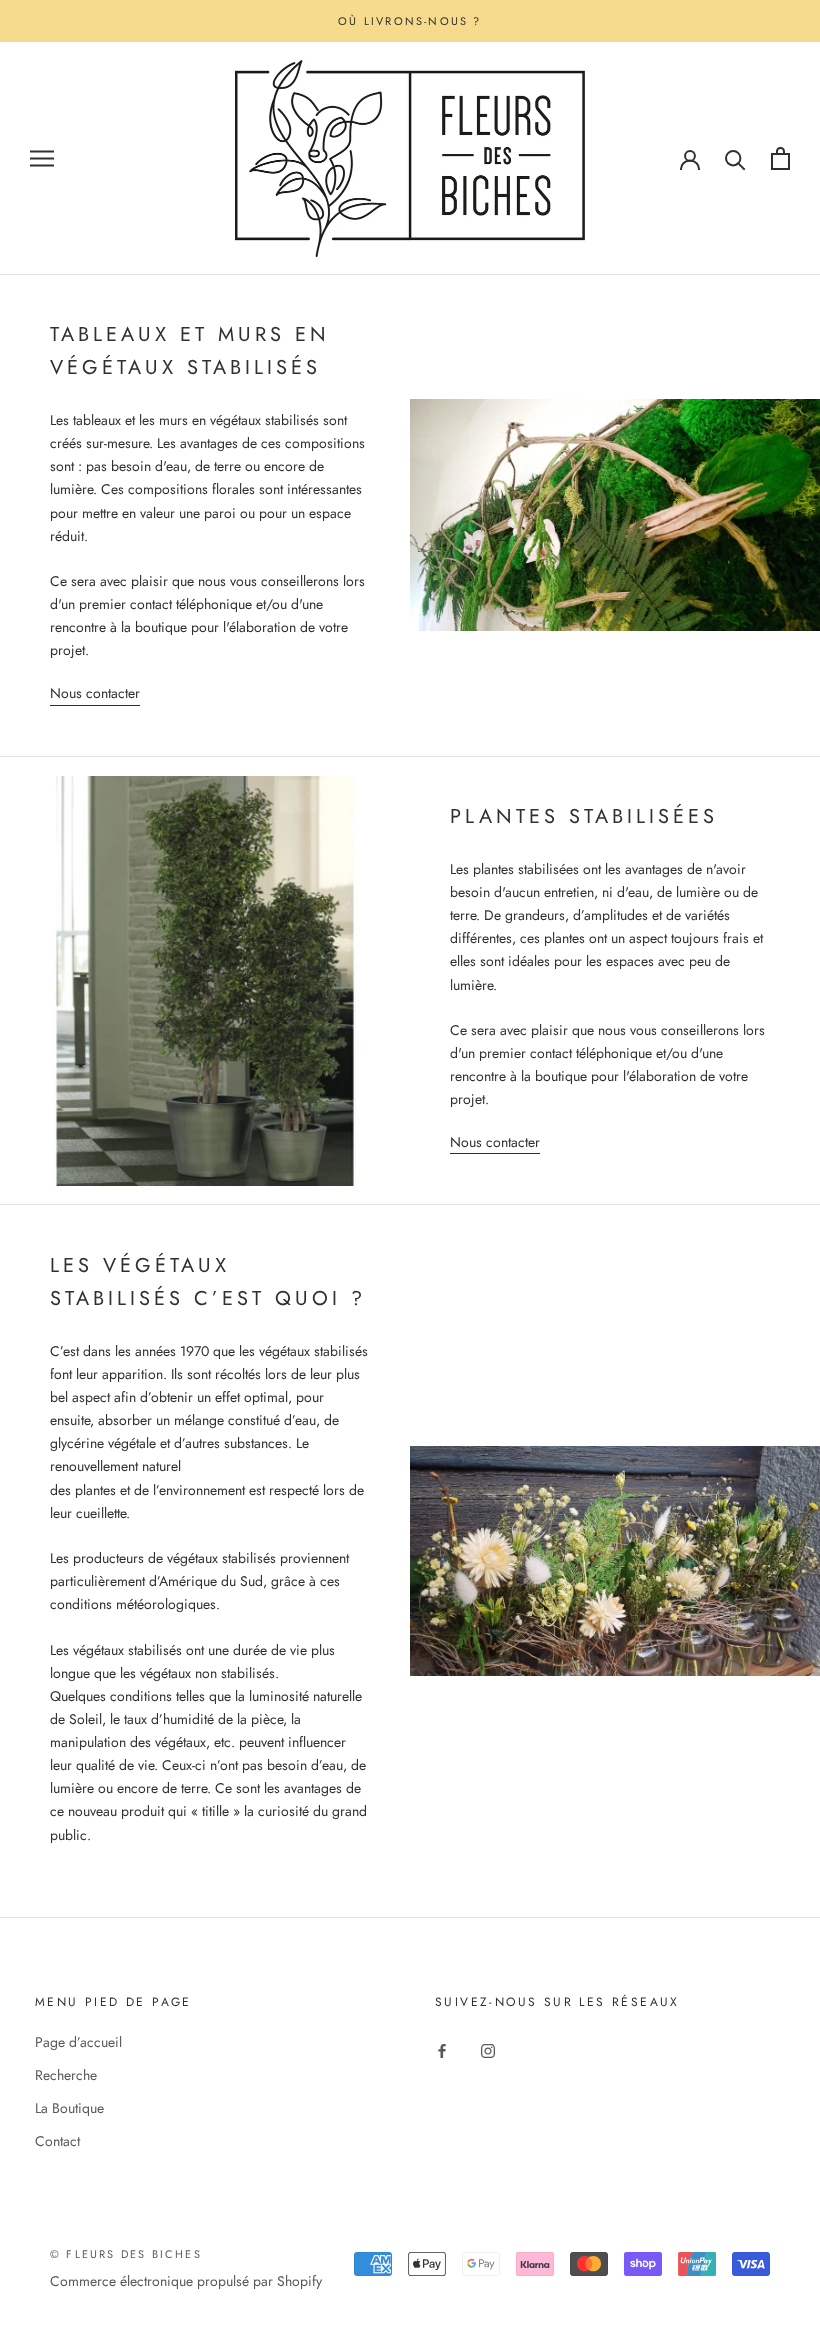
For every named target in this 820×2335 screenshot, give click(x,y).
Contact (57, 2141)
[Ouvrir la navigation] (42, 158)
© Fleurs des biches (126, 2254)
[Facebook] (442, 2049)
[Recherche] (735, 158)
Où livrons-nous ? (409, 21)
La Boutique (69, 2108)
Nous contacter (95, 693)
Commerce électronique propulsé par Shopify (186, 2281)
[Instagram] (488, 2049)
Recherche (66, 2075)
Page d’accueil (78, 2042)
